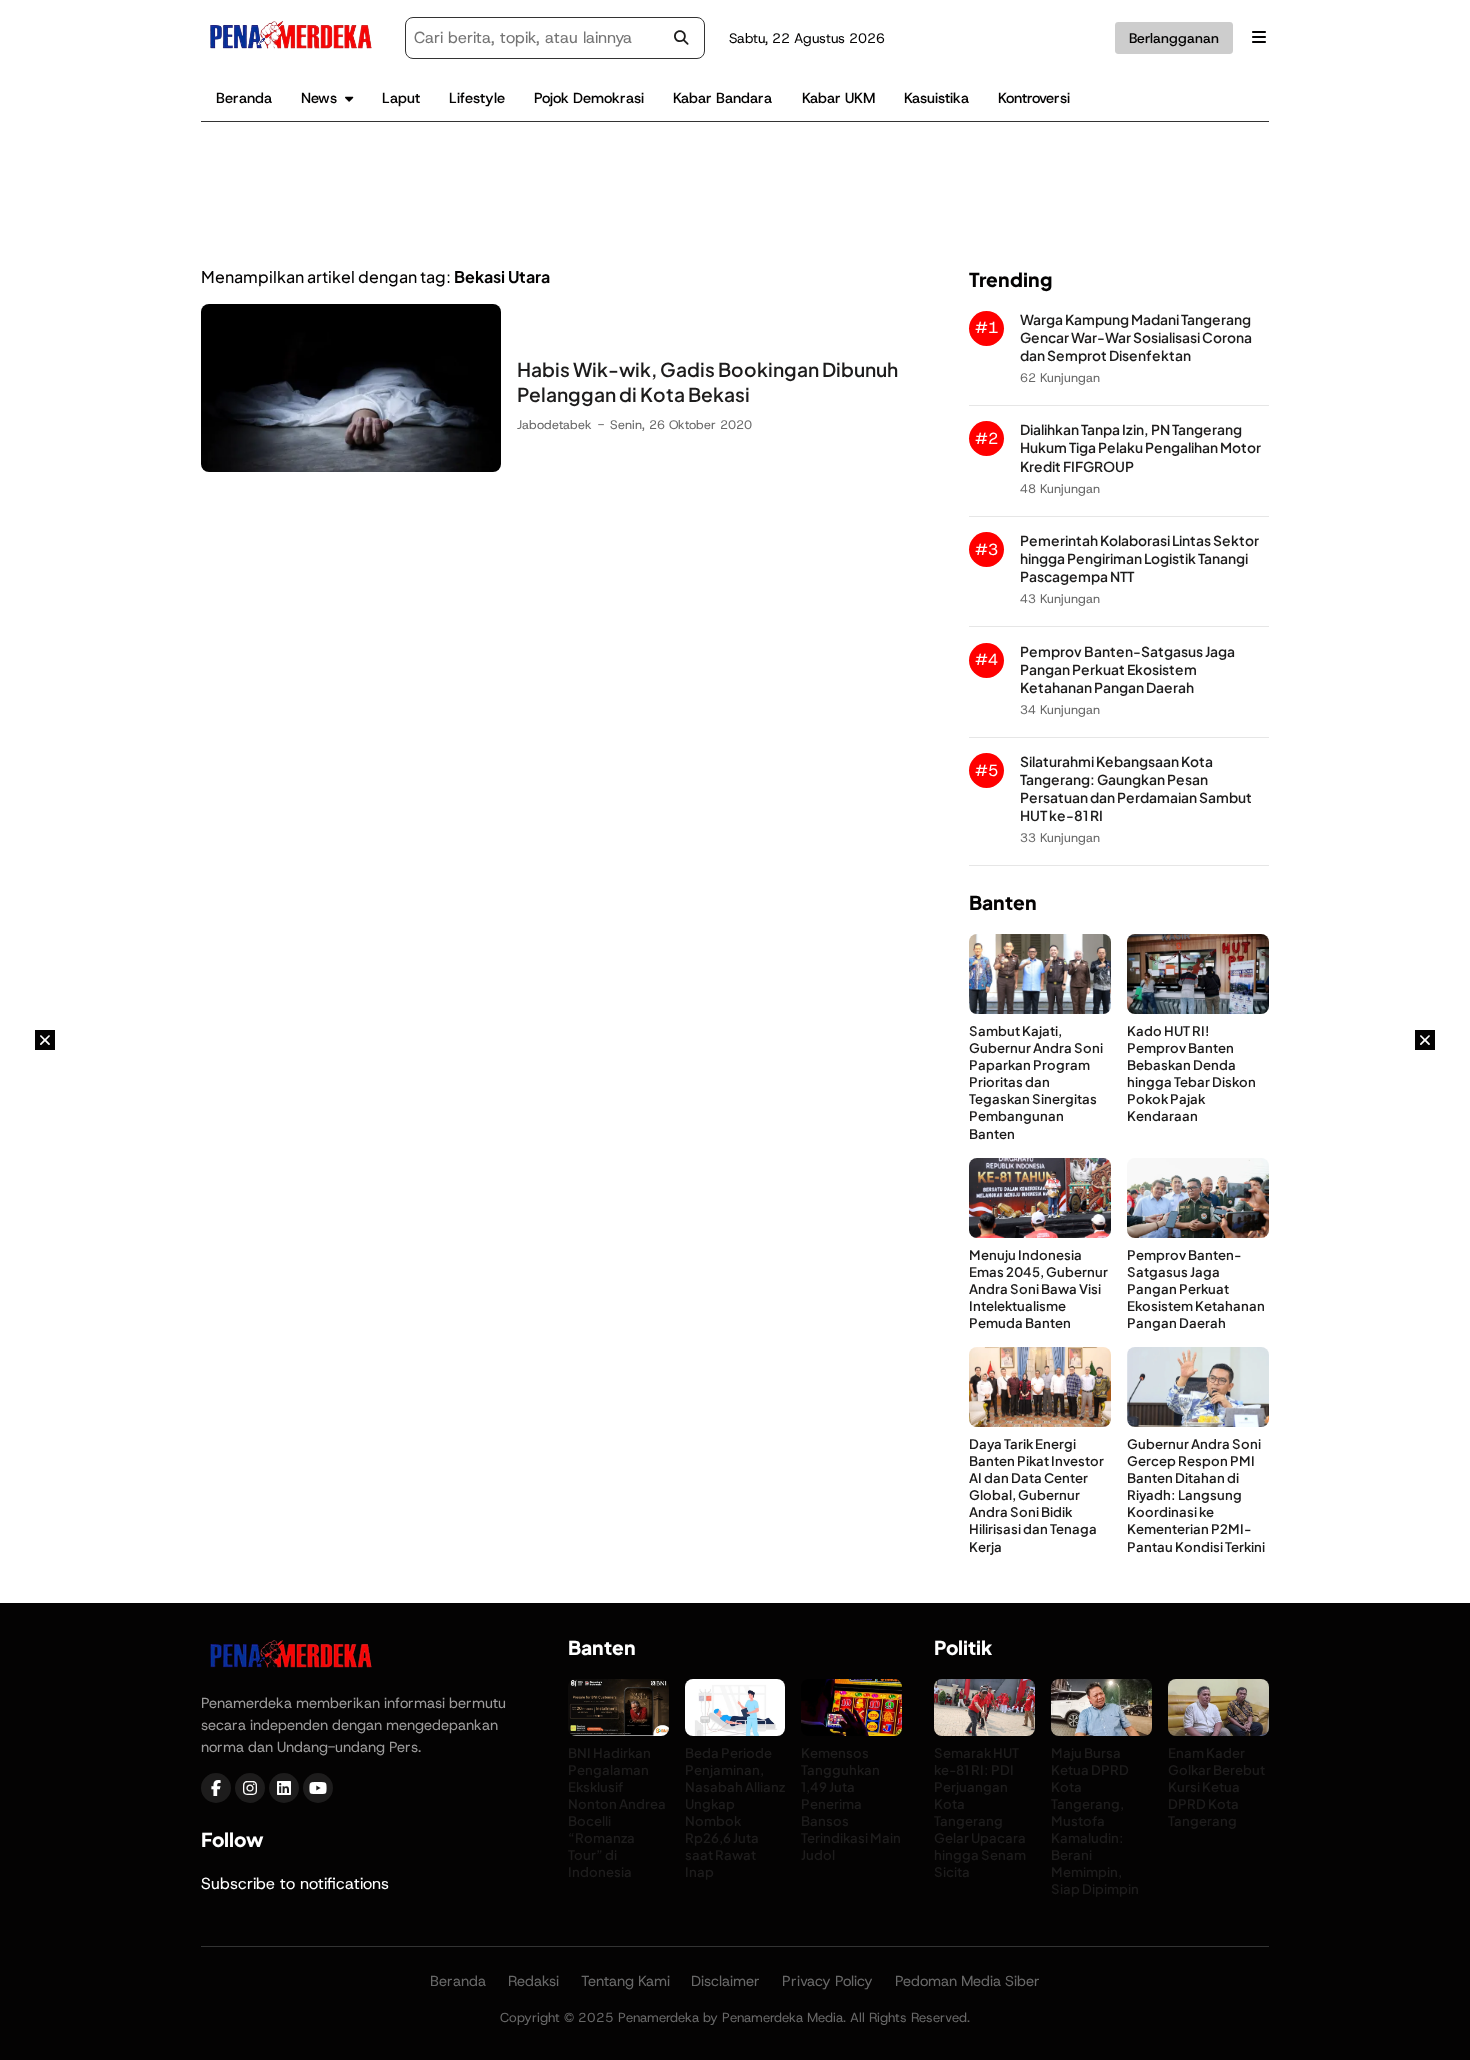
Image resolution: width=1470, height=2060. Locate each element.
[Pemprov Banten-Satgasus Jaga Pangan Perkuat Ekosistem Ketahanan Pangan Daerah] (1198, 1232)
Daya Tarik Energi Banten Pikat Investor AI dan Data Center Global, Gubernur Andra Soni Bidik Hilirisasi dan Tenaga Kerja (1036, 1495)
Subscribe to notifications (295, 1883)
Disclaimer (725, 1981)
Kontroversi (1034, 98)
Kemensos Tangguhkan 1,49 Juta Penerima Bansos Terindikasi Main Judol (851, 1804)
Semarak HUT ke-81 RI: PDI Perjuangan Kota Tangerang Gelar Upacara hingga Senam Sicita (980, 1812)
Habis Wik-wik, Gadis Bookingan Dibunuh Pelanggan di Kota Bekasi (707, 381)
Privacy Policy (827, 1981)
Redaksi (533, 1981)
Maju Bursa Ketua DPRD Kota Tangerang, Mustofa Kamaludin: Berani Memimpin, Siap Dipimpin (1095, 1821)
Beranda (244, 98)
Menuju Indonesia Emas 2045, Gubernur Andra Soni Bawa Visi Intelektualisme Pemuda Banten (1038, 1288)
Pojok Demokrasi (589, 98)
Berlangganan (1174, 38)
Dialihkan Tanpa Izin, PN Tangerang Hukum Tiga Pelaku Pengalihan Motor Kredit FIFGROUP (1140, 447)
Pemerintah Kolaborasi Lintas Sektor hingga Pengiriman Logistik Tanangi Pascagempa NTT (1139, 558)
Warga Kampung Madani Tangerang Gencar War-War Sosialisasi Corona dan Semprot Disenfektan (1136, 337)
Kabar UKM (838, 98)
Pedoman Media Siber (967, 1981)
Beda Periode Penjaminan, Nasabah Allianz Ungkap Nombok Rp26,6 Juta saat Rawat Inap (735, 1812)
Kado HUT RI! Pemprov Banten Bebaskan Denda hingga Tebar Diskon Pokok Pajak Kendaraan (1191, 1073)
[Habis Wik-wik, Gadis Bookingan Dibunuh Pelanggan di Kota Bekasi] (351, 466)
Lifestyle (477, 98)
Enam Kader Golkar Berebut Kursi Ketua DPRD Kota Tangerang (1216, 1786)
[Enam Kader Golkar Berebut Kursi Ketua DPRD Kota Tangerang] (1218, 1730)
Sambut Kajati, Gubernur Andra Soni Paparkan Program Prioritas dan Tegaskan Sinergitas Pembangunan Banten (1036, 1082)
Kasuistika (936, 98)
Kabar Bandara (722, 98)
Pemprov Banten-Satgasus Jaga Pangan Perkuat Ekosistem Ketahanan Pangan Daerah (1127, 669)
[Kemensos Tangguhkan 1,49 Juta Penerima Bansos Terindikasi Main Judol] (851, 1730)
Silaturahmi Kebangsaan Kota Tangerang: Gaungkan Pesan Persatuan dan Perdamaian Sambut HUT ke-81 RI (1136, 788)
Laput (401, 98)
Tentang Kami (625, 1981)
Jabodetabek (554, 424)
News (319, 98)
